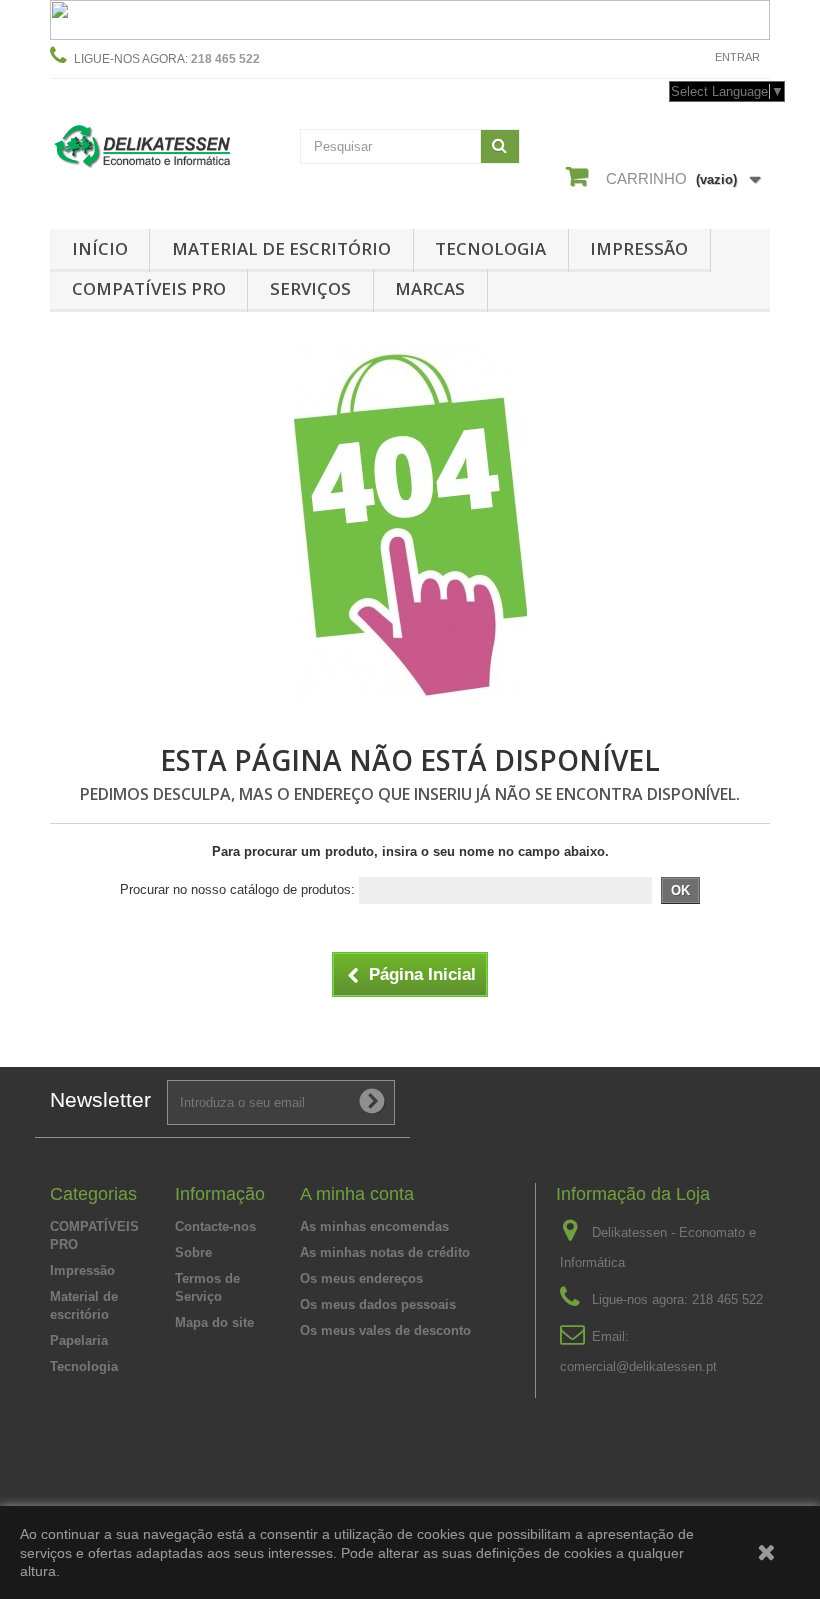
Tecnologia (490, 248)
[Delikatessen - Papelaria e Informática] (160, 144)
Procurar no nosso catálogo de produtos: (237, 889)
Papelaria (79, 1340)
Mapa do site (214, 1322)
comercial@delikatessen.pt (638, 1366)
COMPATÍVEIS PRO (149, 288)
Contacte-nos (652, 57)
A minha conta (357, 1194)
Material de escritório (281, 248)
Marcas (430, 288)
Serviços (310, 288)
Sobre (193, 1252)
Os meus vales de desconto (385, 1330)
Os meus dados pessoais (378, 1304)
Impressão (639, 248)
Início (100, 248)
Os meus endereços (361, 1278)
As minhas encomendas (374, 1226)
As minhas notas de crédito (385, 1252)
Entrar (737, 57)
